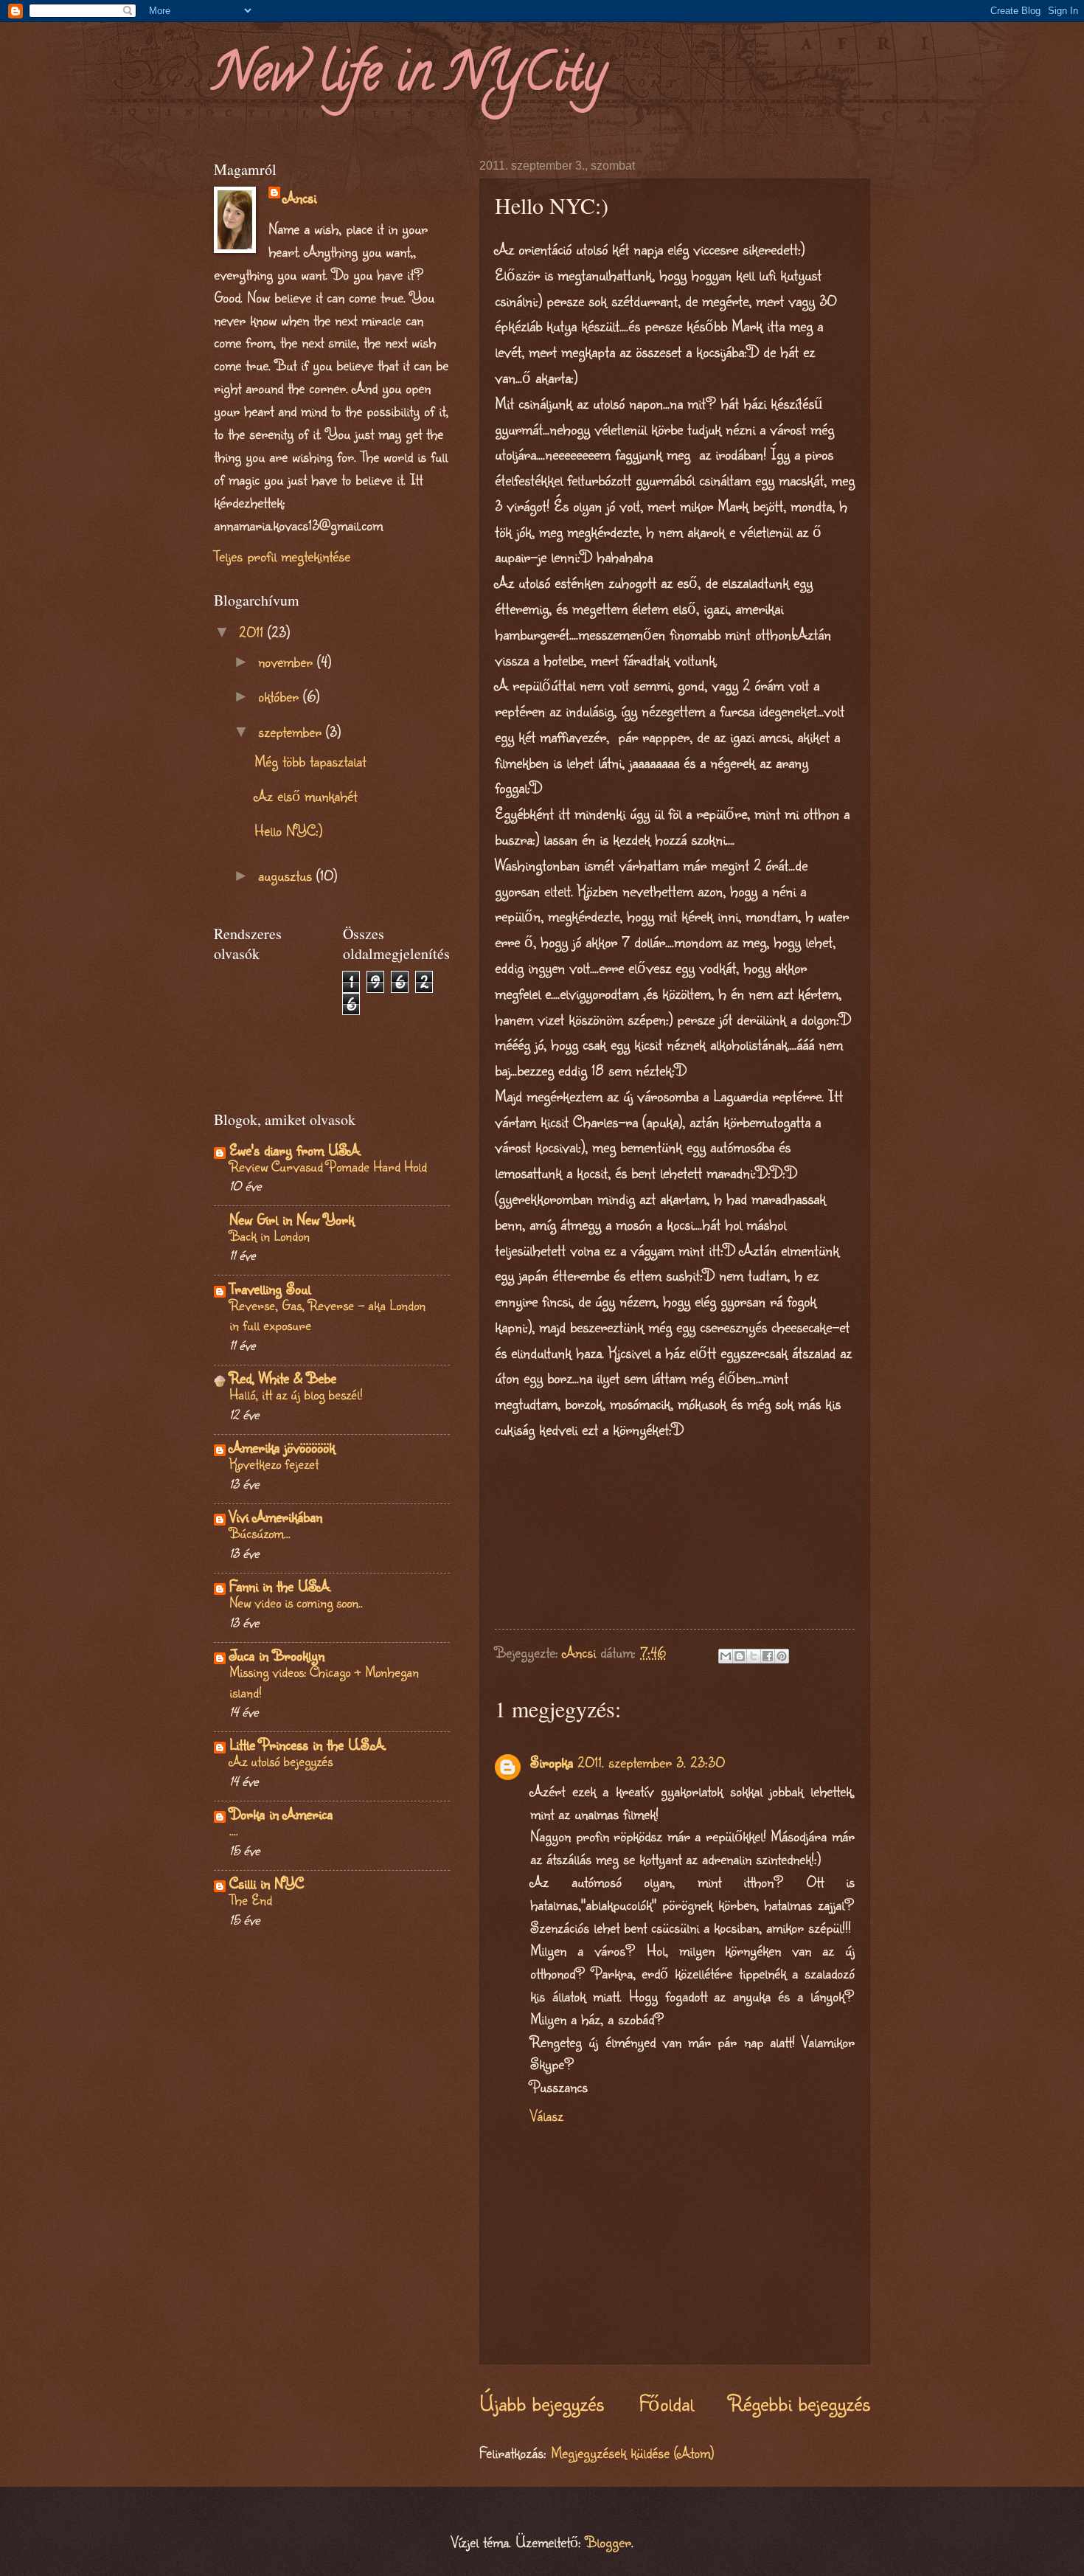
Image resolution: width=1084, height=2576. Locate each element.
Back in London (270, 1235)
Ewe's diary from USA (295, 1150)
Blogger (608, 2542)
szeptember (292, 731)
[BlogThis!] (740, 1656)
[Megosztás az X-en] (754, 1656)
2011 (253, 632)
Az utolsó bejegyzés (281, 1760)
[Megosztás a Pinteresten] (782, 1656)
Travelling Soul (270, 1288)
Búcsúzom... (260, 1533)
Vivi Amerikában (276, 1516)
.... (234, 1830)
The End (251, 1899)
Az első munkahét (306, 796)
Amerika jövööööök (282, 1447)
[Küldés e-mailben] (726, 1656)
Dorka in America (281, 1814)
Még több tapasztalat (310, 761)
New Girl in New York (292, 1219)
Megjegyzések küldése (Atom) (632, 2452)
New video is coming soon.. (296, 1602)
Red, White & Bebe (283, 1378)
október (281, 696)
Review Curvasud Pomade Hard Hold (328, 1166)
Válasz (547, 2115)
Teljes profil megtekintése (282, 556)
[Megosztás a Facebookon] (768, 1656)
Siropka (552, 1762)
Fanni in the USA (279, 1586)
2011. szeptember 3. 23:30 (651, 1762)
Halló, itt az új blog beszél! (296, 1394)
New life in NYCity (410, 78)
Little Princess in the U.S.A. (308, 1744)
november (288, 661)
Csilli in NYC (267, 1883)
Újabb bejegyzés (542, 2403)
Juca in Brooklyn (277, 1655)
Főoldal (667, 2403)
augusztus (287, 875)
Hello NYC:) (288, 830)
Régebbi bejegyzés (799, 2403)
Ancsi (300, 197)
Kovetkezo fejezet (274, 1463)
